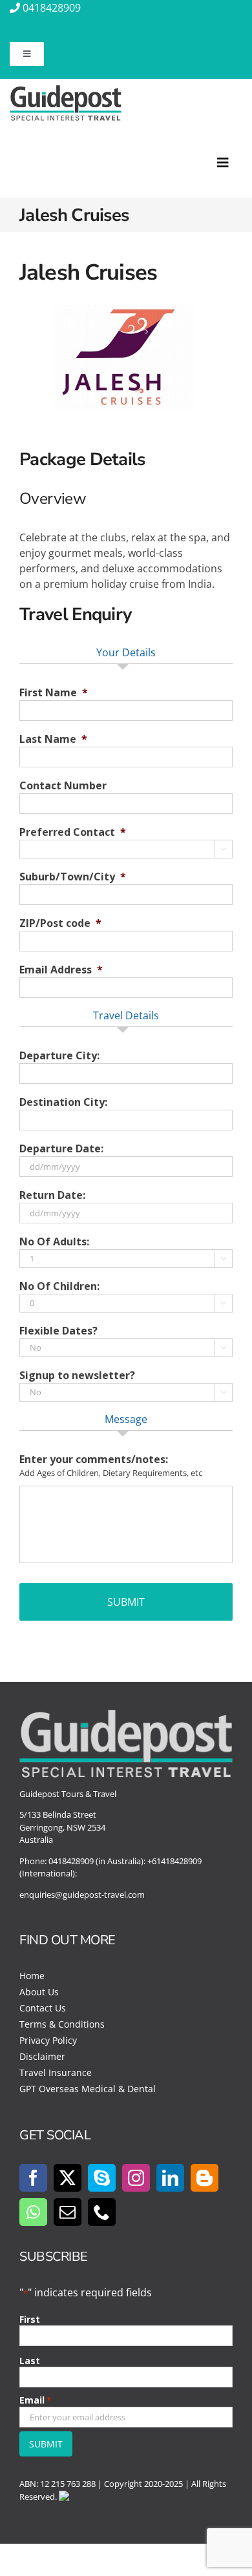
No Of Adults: (54, 1242)
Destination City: (63, 1102)
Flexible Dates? (58, 1331)
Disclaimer (42, 2056)
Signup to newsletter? (77, 1376)
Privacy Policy (48, 2040)
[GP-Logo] (66, 90)
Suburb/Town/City (73, 877)
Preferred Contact (73, 832)
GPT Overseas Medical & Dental (88, 2089)
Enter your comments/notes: (94, 1459)
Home (32, 1976)
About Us (39, 1992)
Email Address (61, 970)
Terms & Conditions (62, 2024)
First (30, 2319)
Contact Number (63, 786)
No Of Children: (59, 1286)
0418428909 (52, 8)
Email (35, 2400)
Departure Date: (61, 1149)
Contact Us (43, 2008)
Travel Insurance (56, 2072)
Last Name (53, 739)
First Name (54, 693)
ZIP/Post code (60, 923)
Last (30, 2361)
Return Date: (52, 1195)
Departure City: (59, 1056)
